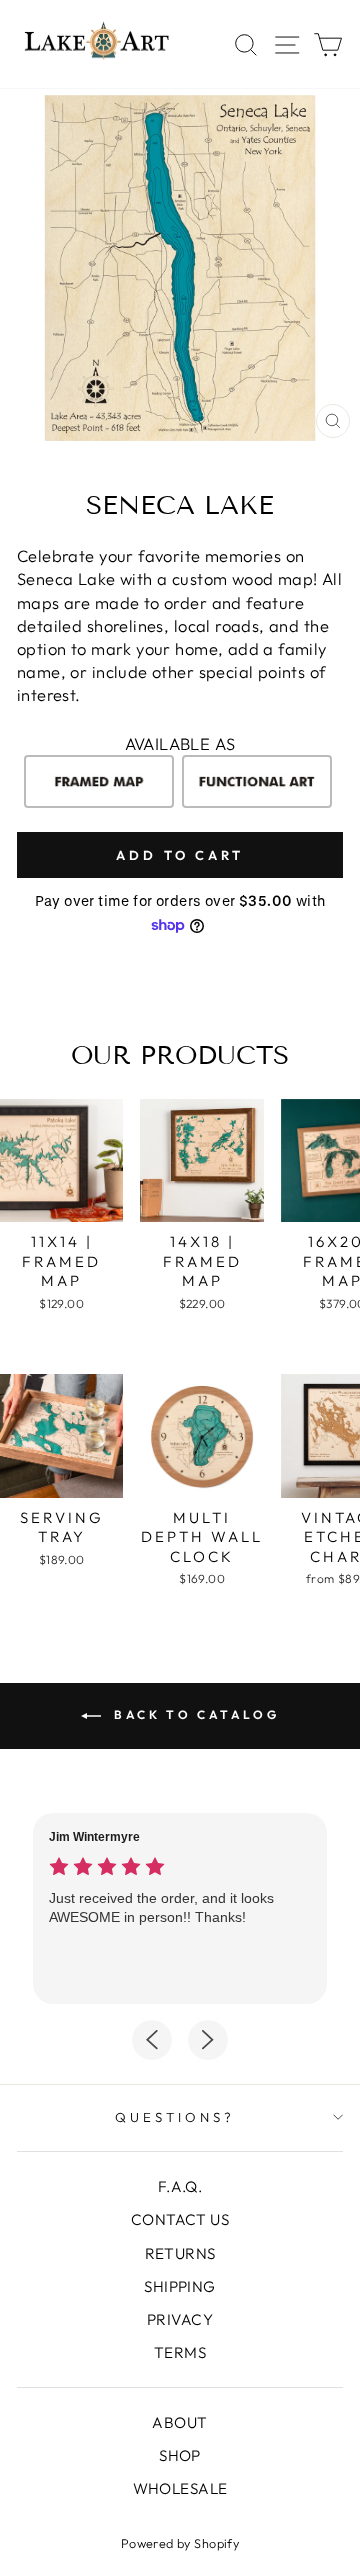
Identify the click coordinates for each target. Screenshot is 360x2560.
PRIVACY (180, 2319)
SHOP (180, 2455)
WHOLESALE (180, 2488)
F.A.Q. (180, 2186)
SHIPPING (179, 2286)
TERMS (180, 2352)
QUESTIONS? (175, 2117)
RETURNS (180, 2253)
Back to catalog (194, 1714)
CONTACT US (180, 2219)
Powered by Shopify (180, 2543)
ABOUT (179, 2422)
